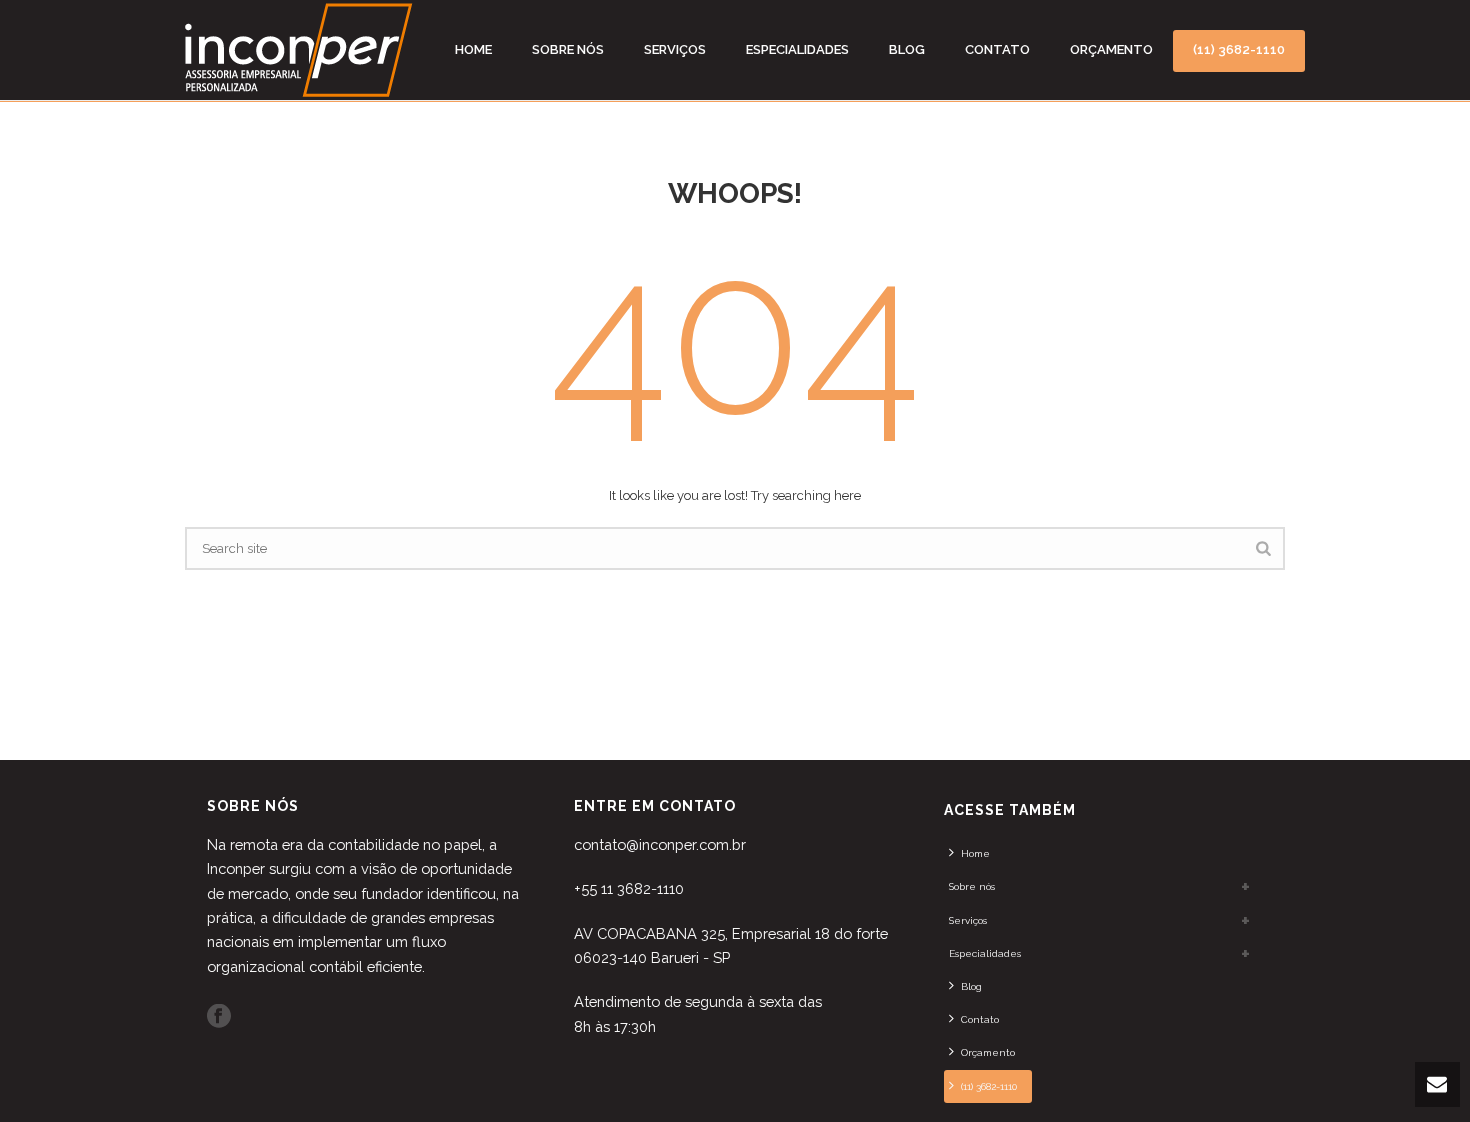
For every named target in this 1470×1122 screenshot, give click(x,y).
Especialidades (797, 49)
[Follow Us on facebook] (219, 1017)
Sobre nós (568, 49)
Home (473, 49)
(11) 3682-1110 (1239, 49)
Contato (997, 49)
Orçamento (1111, 49)
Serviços (675, 49)
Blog (907, 49)
